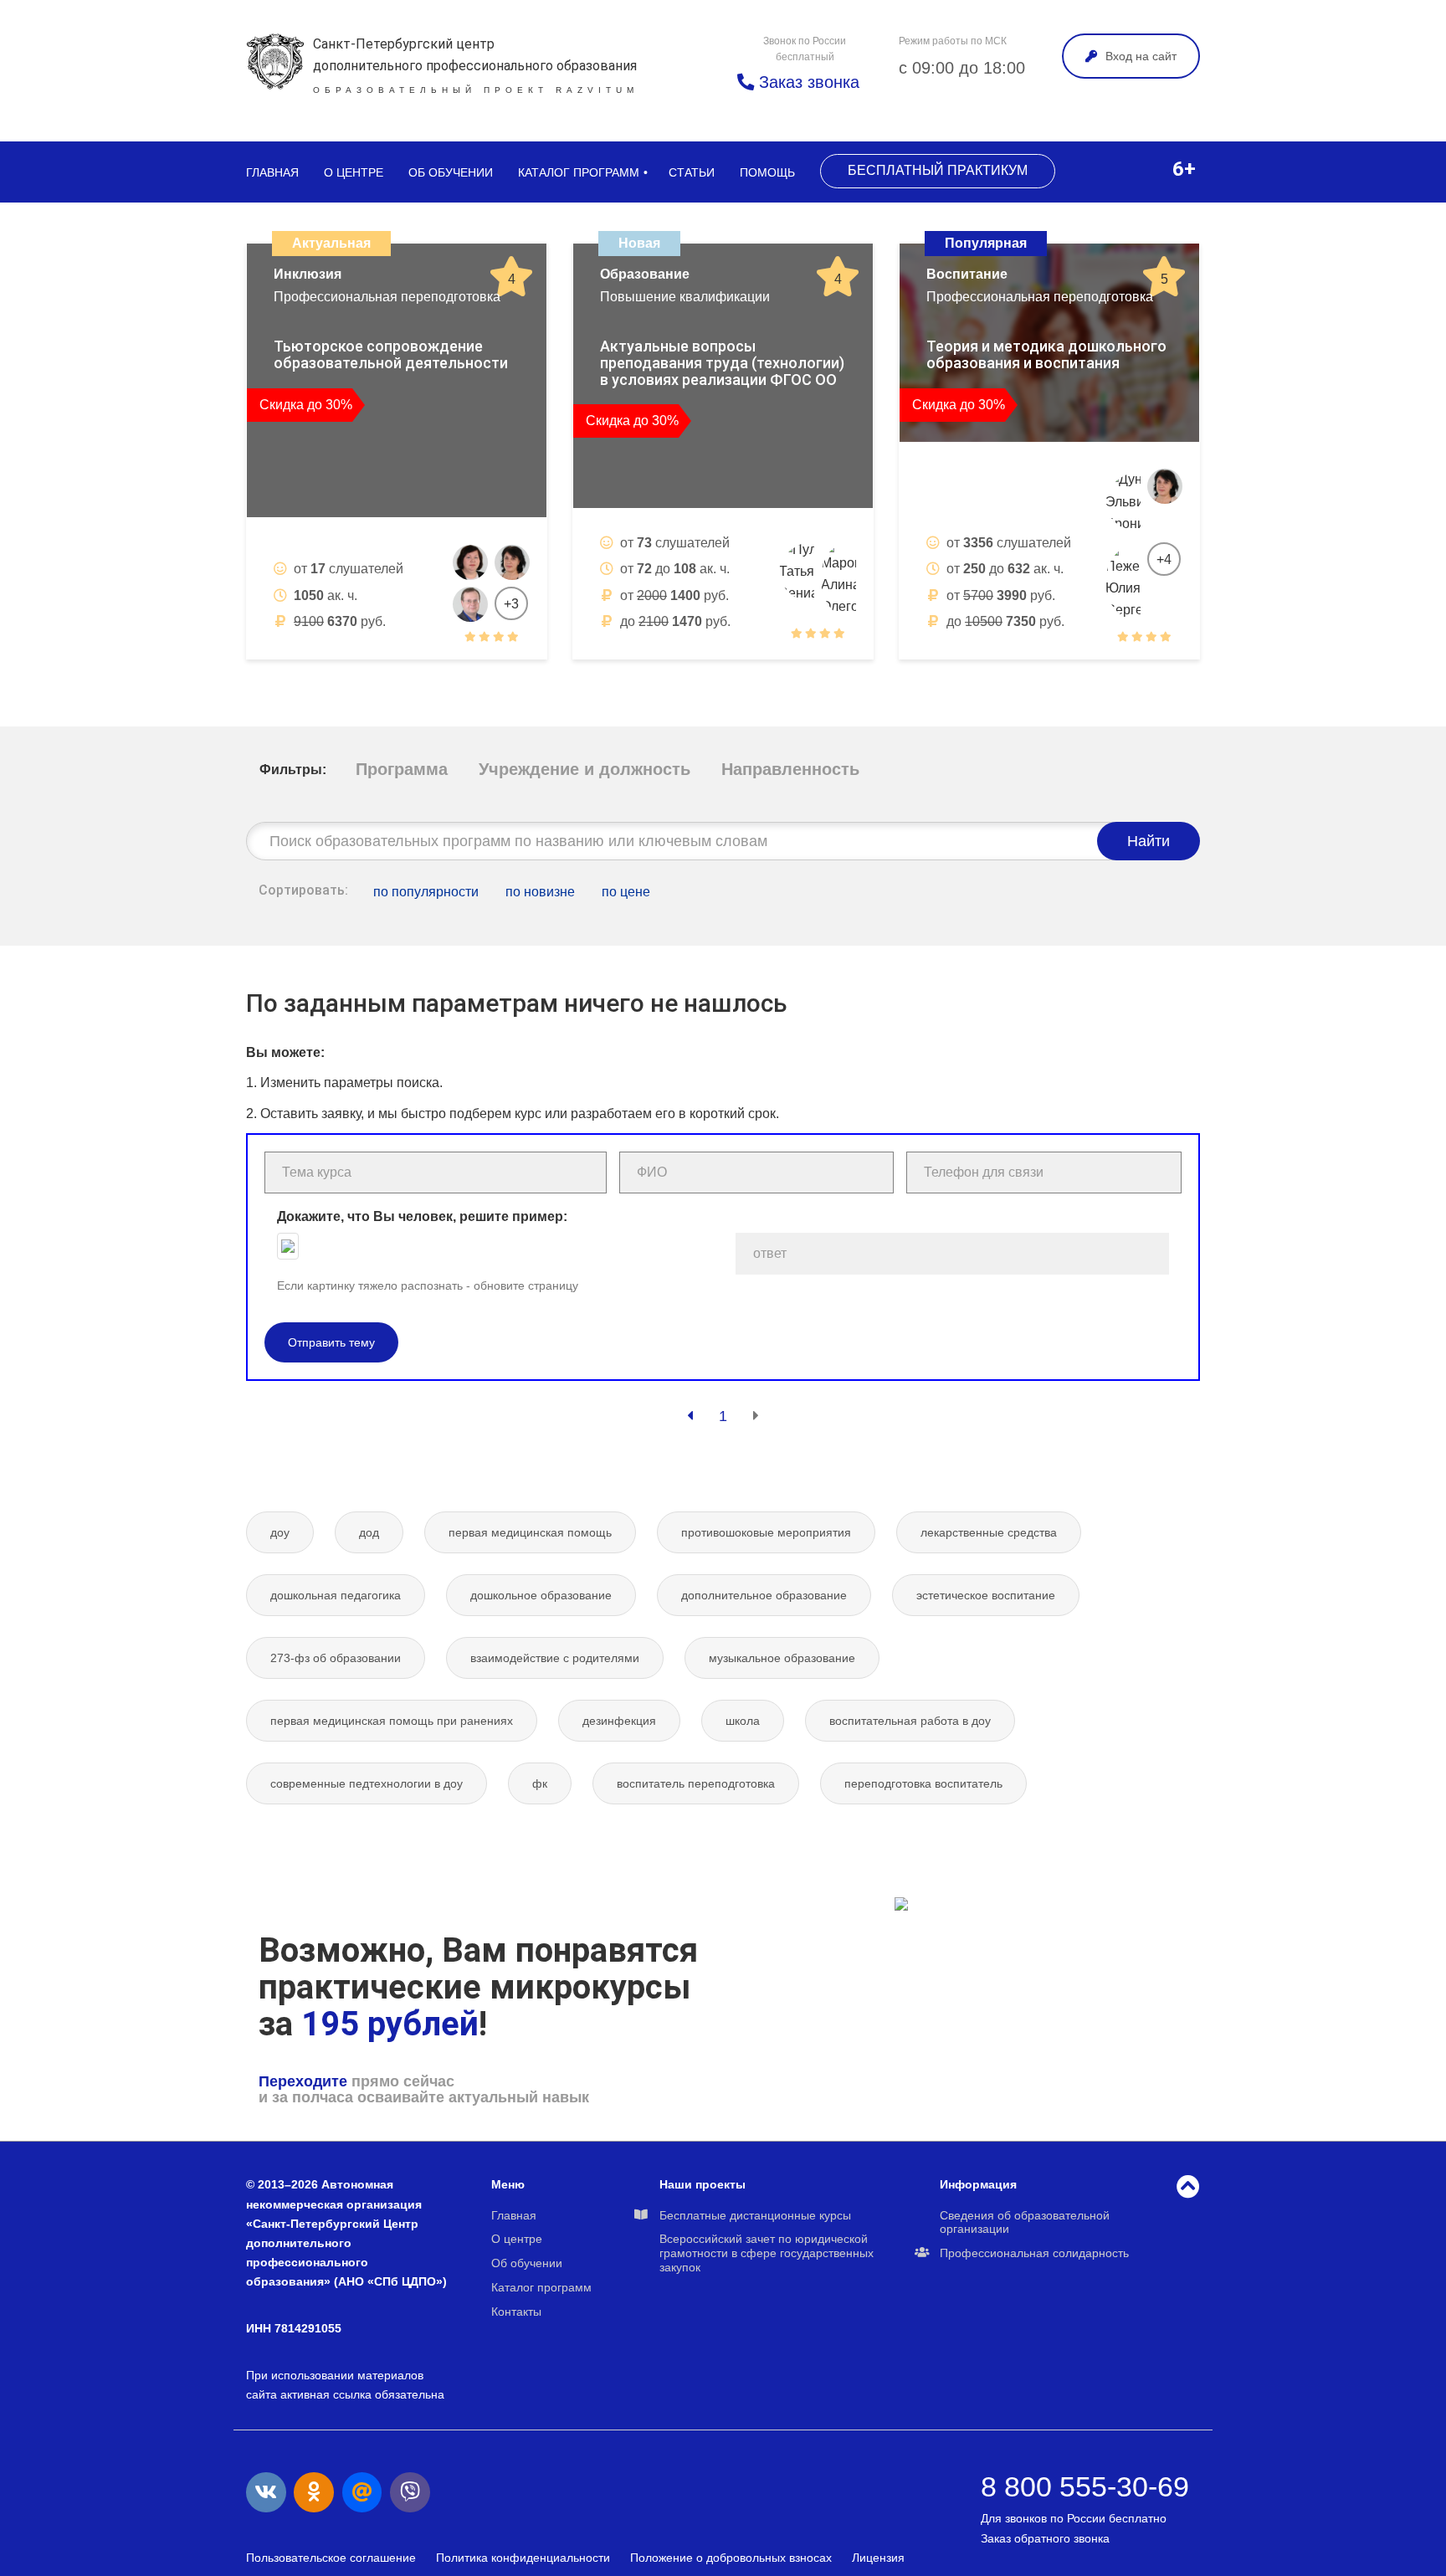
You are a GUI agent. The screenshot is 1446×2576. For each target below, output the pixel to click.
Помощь (767, 172)
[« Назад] (690, 1416)
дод (369, 1532)
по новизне (540, 892)
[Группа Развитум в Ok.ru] (314, 2492)
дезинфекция (619, 1721)
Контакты (516, 2312)
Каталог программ (579, 172)
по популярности (426, 892)
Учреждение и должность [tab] (585, 769)
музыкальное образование (782, 1658)
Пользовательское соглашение (331, 2558)
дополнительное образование (764, 1595)
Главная (272, 172)
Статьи (692, 172)
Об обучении (451, 172)
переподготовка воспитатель (923, 1783)
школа (743, 1721)
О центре (354, 172)
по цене (626, 892)
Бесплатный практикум (938, 170)
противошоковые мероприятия (766, 1532)
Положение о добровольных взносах (731, 2558)
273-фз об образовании (336, 1658)
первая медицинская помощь (530, 1532)
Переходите (303, 2081)
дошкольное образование (541, 1595)
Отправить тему (331, 1342)
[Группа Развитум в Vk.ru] (266, 2492)
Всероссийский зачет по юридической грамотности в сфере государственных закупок (767, 2253)
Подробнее (472, 678)
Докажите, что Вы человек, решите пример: (422, 1216)
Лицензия (878, 2558)
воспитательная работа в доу (910, 1721)
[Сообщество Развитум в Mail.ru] (362, 2492)
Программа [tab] (402, 769)
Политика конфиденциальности (523, 2558)
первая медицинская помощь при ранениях (392, 1721)
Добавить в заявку (339, 678)
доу (280, 1532)
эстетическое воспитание (986, 1595)
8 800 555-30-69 (1085, 2486)
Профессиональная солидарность (1034, 2253)
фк (540, 1783)
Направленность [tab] (790, 769)
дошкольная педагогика (336, 1595)
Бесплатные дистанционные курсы (755, 2215)
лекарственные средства (989, 1532)
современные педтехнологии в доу (367, 1783)
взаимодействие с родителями (555, 1658)
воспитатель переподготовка (696, 1783)
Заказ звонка (807, 82)
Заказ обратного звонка (1045, 2538)
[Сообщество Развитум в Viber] (410, 2492)
